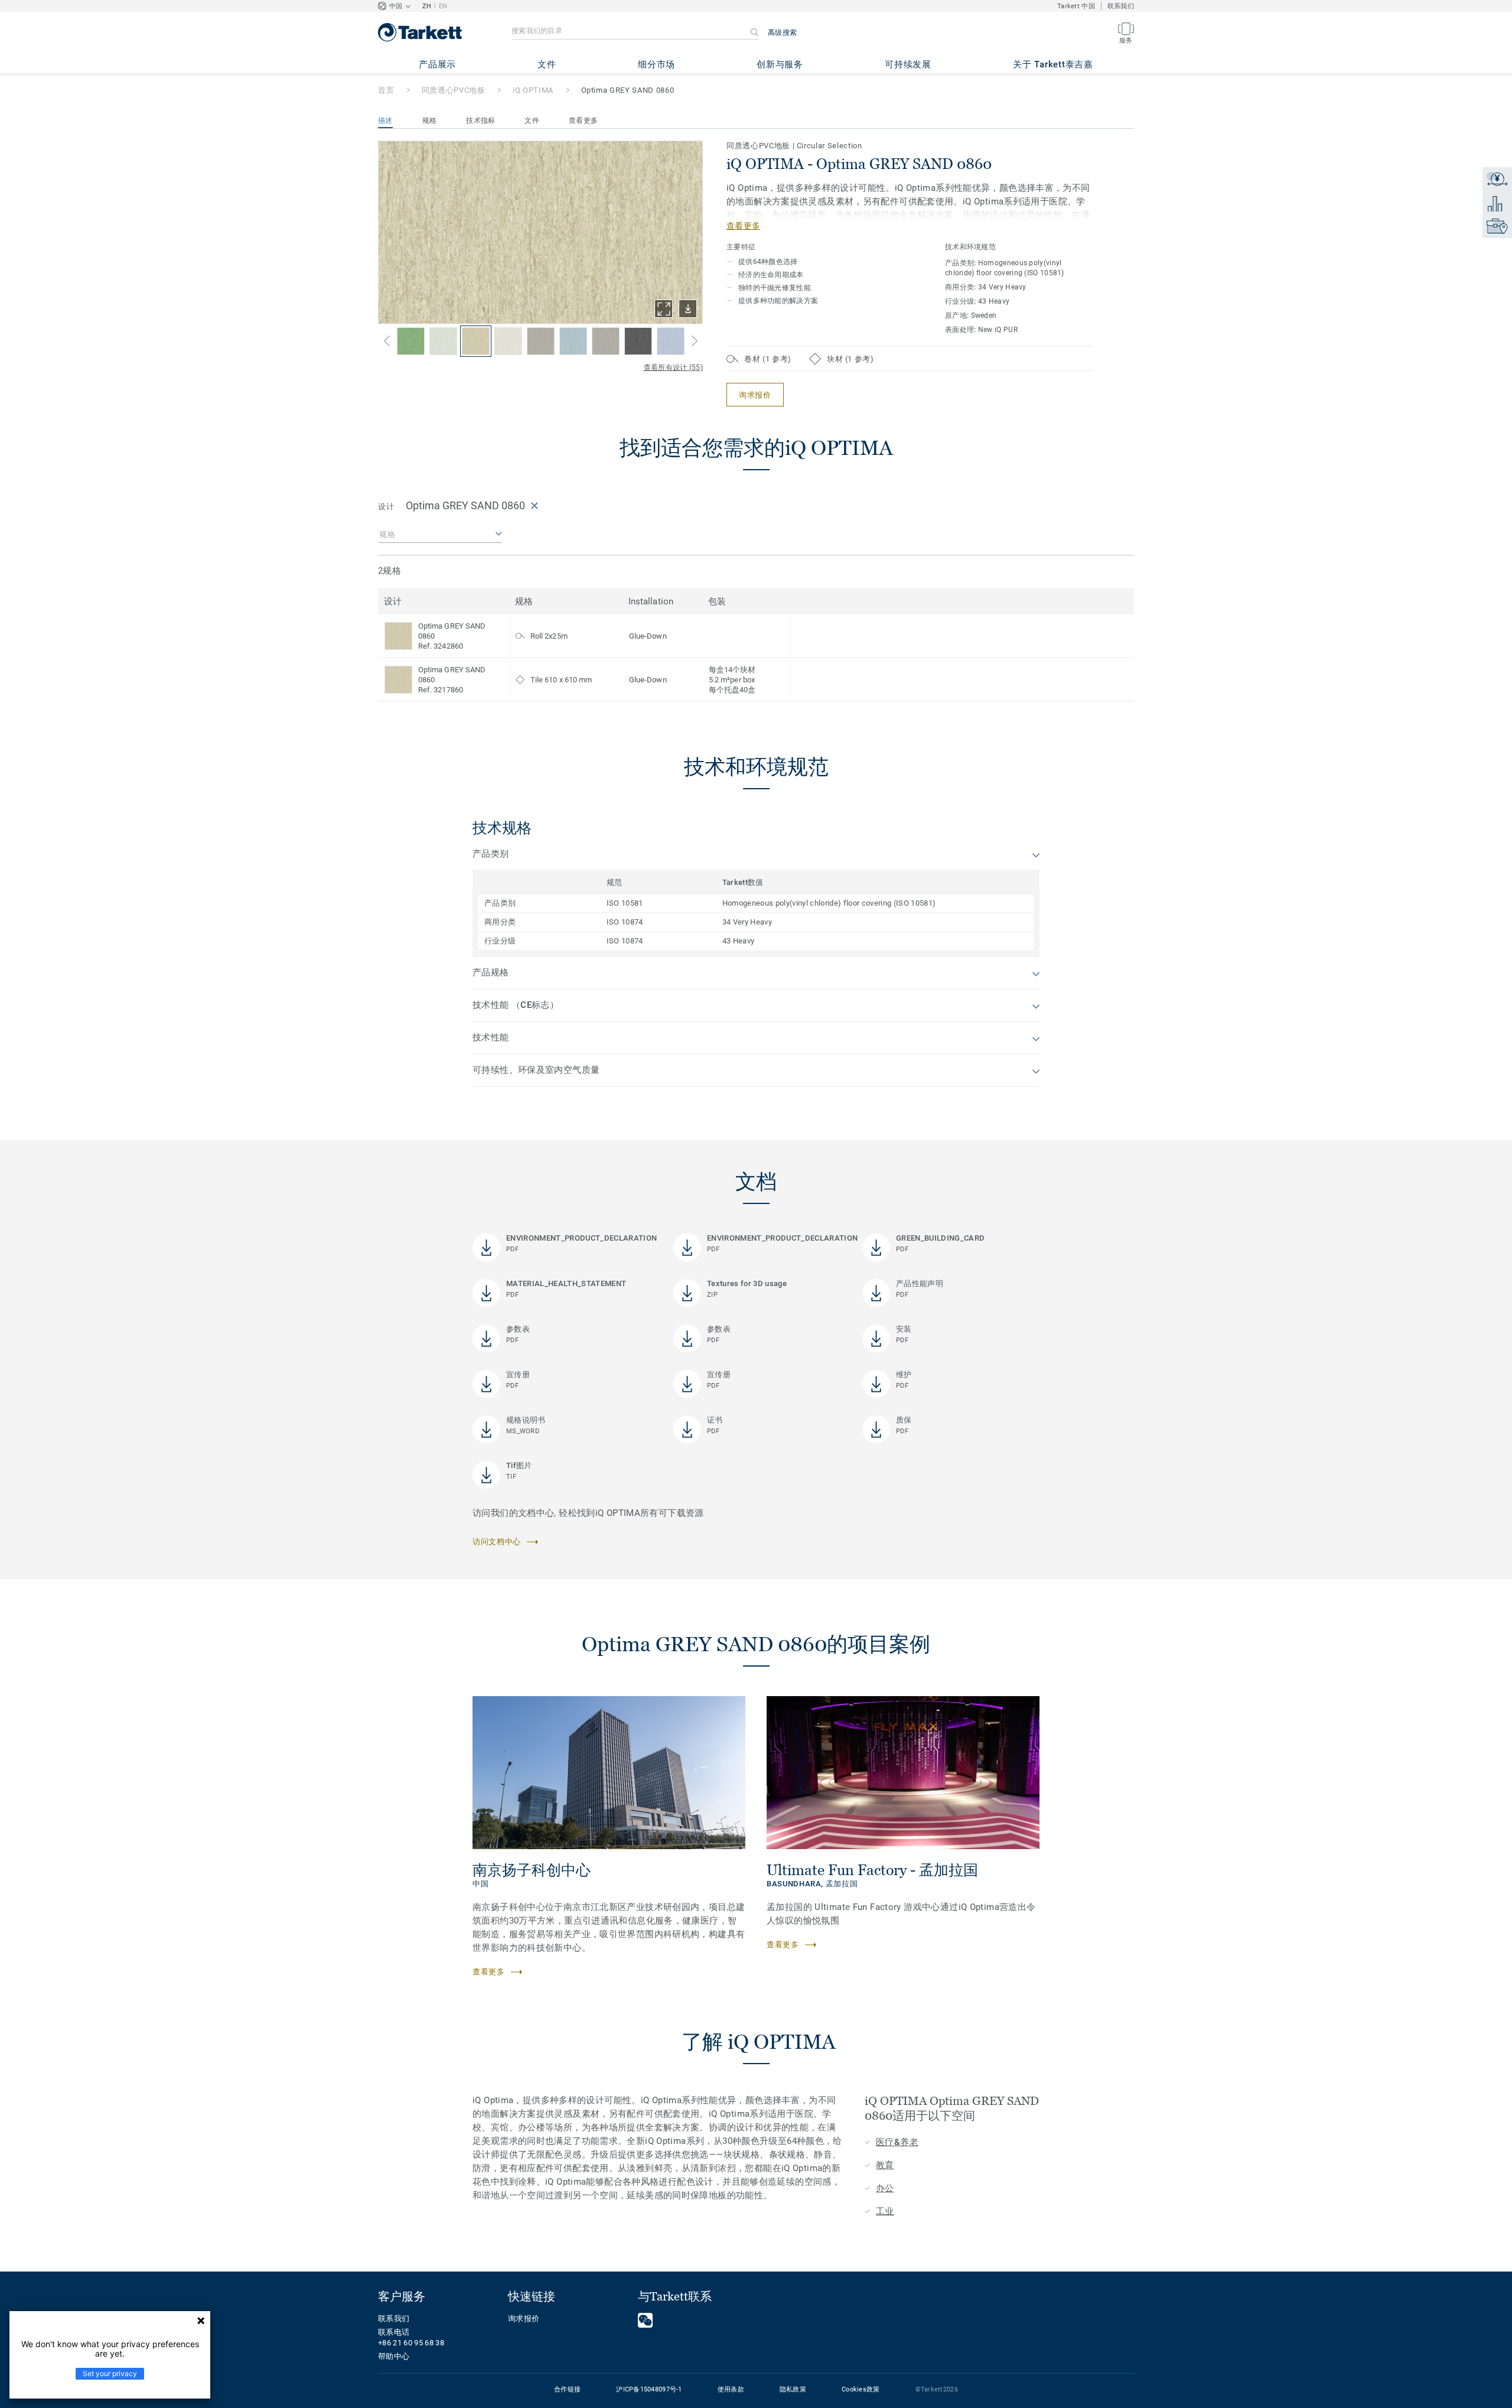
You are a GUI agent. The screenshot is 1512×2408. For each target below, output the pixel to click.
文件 (532, 121)
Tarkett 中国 (1076, 6)
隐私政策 (793, 2389)
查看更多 (583, 121)
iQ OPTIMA (533, 90)
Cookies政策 (861, 2389)
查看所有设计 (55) (673, 367)
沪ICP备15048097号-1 (649, 2389)
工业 (885, 2211)
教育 (885, 2165)
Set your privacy (110, 2373)
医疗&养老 (897, 2142)
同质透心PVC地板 (454, 90)
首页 (386, 90)
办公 (885, 2188)
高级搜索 (782, 32)
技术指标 (480, 121)
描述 (385, 121)
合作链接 (567, 2389)
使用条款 (731, 2389)
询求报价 (524, 2318)
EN (443, 6)
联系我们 (1121, 6)
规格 (430, 121)
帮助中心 (394, 2356)
